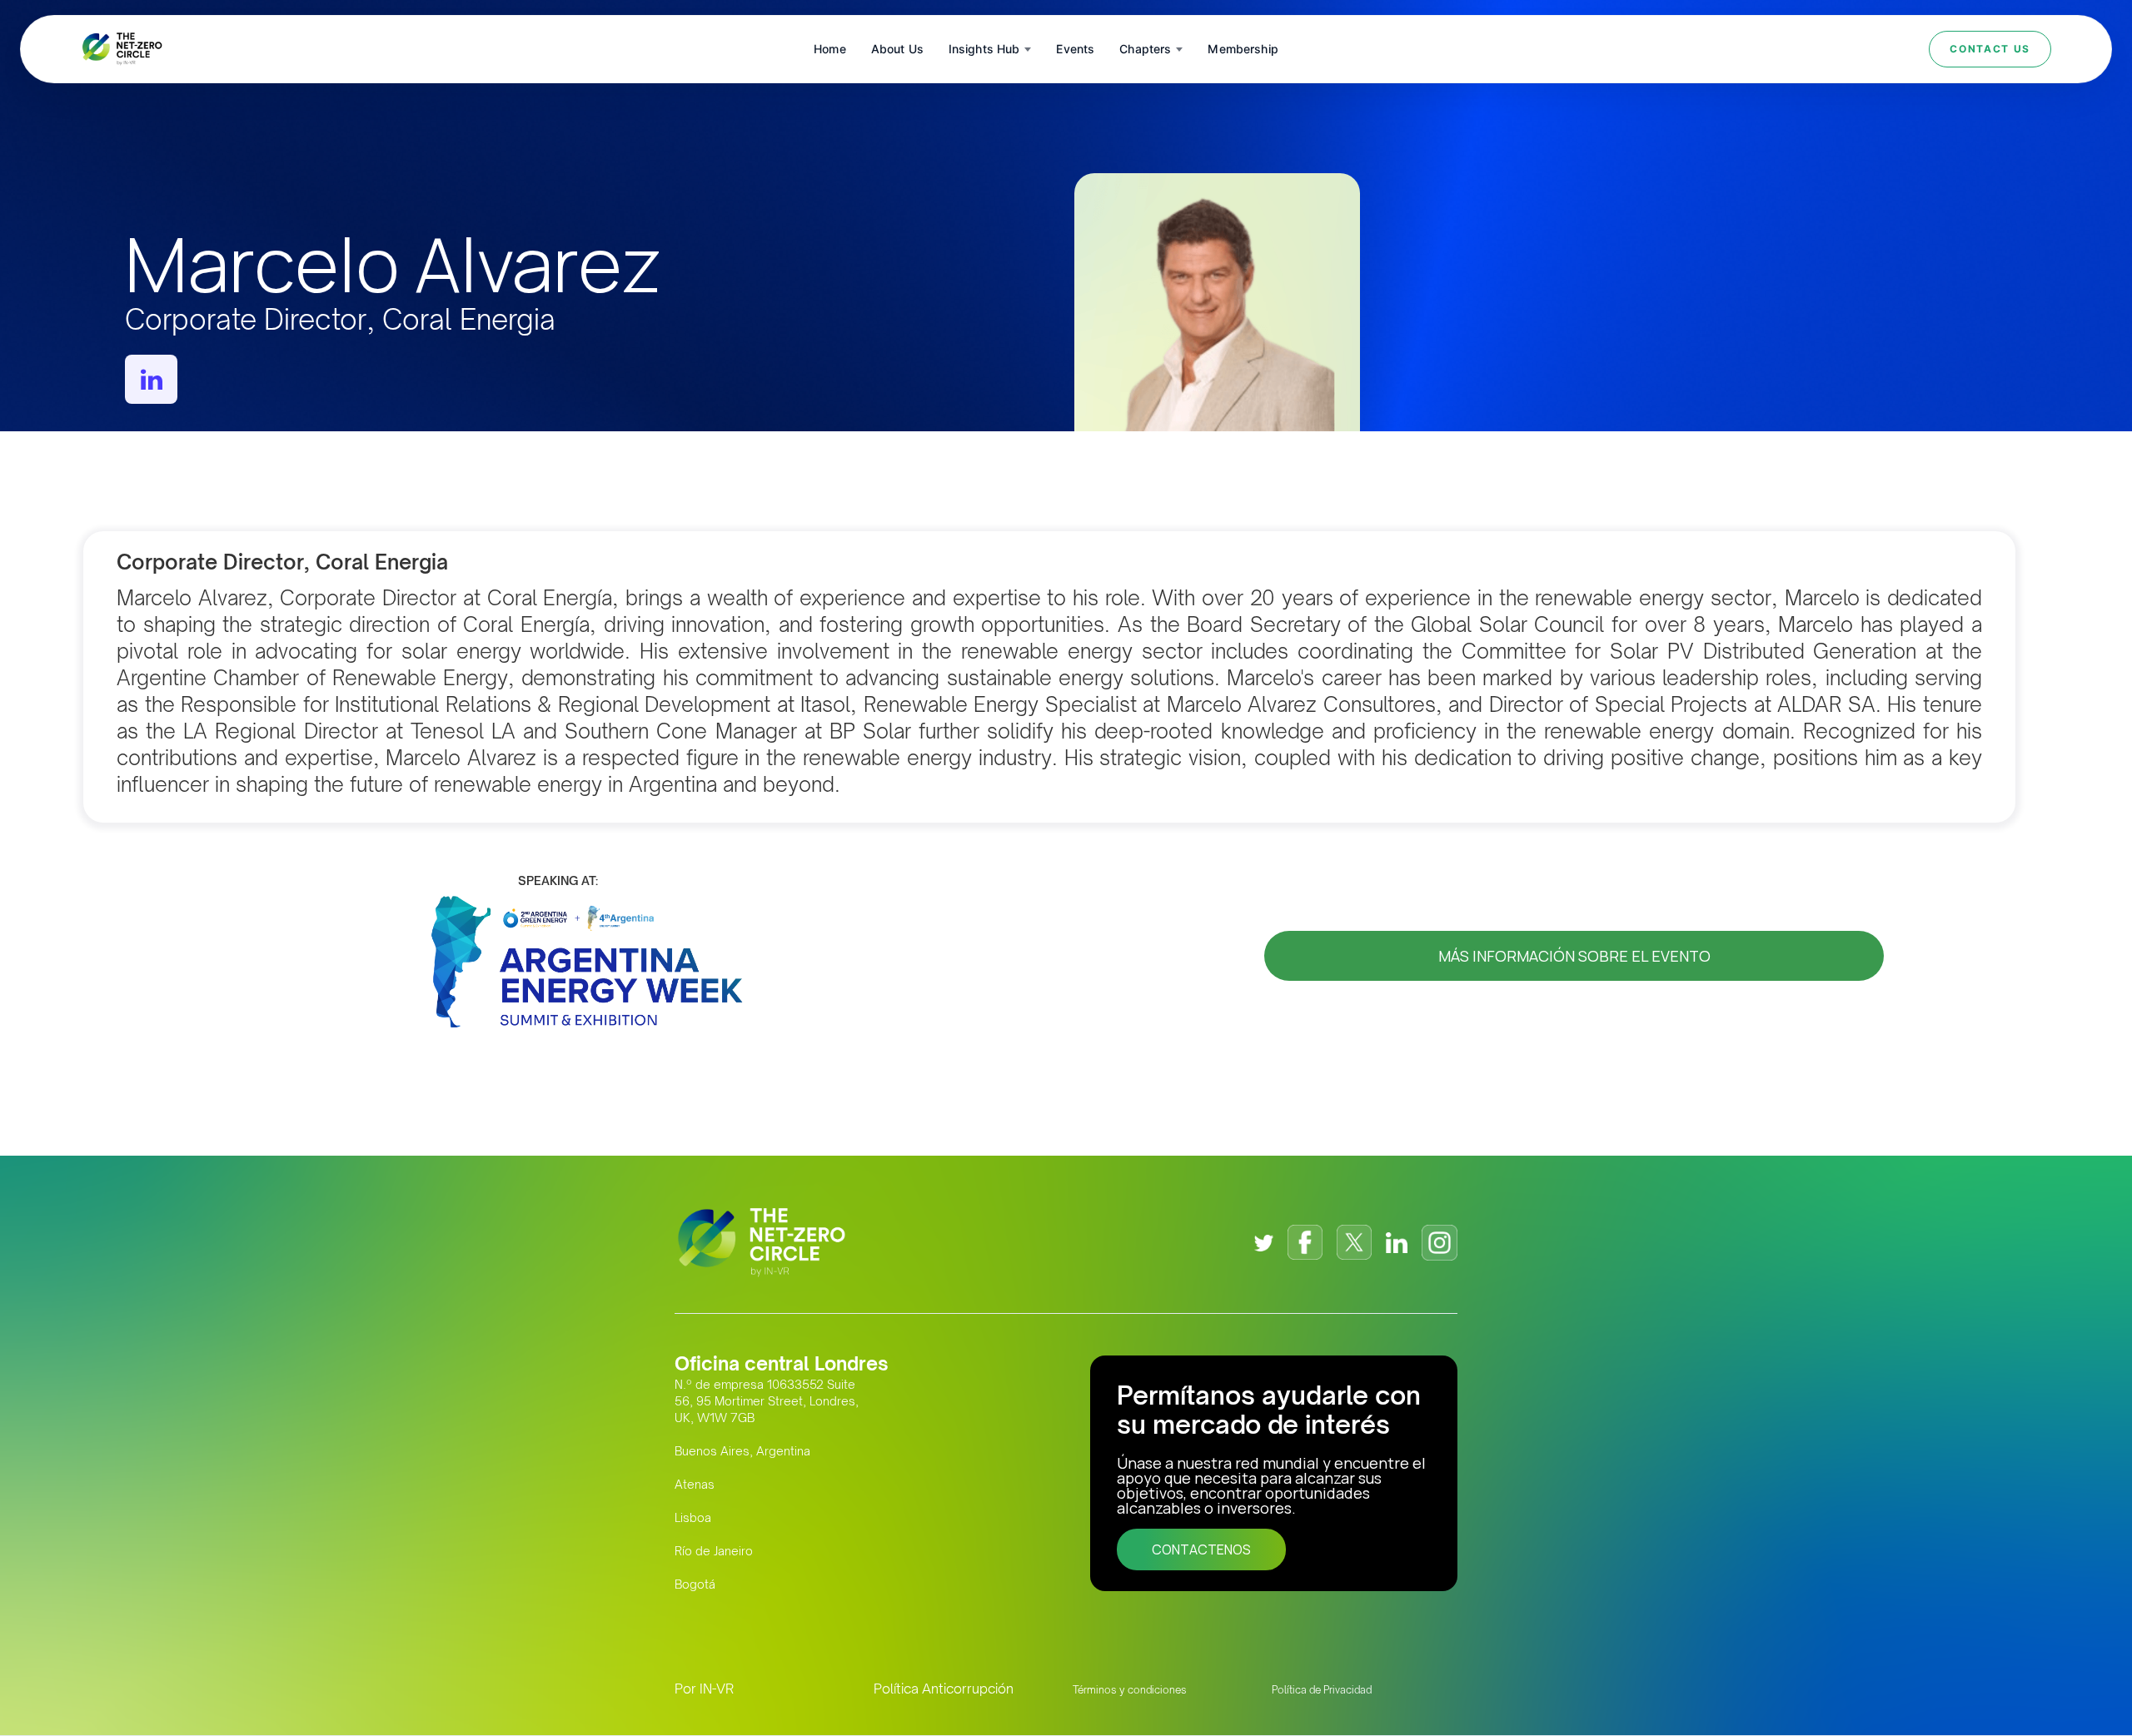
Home (830, 49)
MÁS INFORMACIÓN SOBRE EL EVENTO (1574, 956)
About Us (897, 49)
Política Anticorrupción (944, 1689)
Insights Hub (984, 49)
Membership (1243, 49)
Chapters (1145, 49)
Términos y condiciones (1130, 1690)
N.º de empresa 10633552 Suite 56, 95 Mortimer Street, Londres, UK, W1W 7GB (767, 1401)
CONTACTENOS (1201, 1549)
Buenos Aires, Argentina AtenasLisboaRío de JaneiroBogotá (742, 1517)
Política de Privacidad (1322, 1690)
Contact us (1990, 49)
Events (1075, 49)
